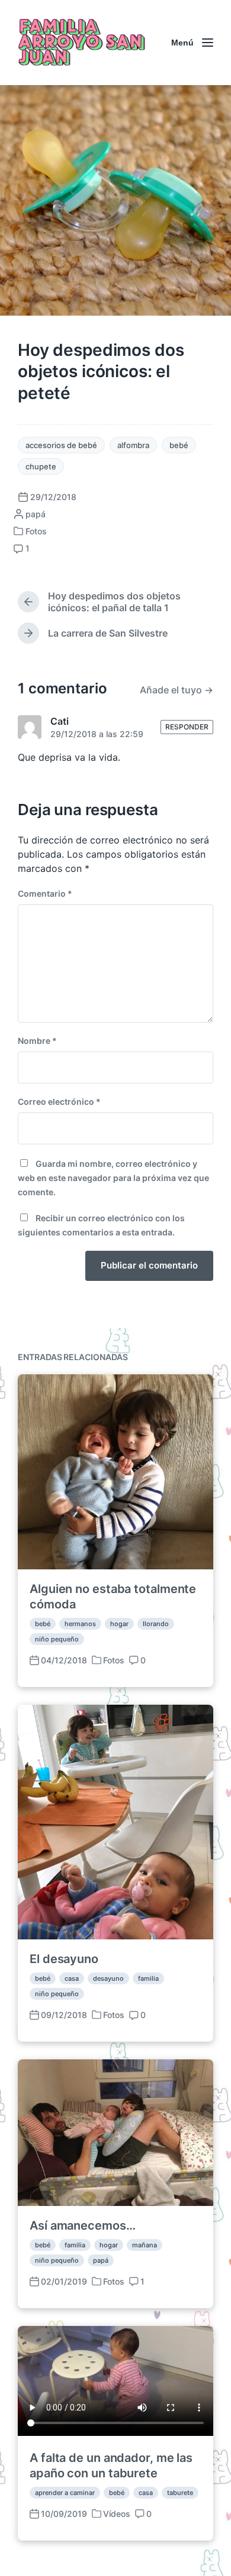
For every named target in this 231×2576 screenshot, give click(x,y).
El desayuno (64, 1959)
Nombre (37, 1041)
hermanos (80, 1624)
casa (72, 1978)
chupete (41, 466)
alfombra (133, 445)
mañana (145, 2245)
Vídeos (117, 2514)
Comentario (45, 893)
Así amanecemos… (83, 2225)
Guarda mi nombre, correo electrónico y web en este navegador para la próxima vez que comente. (113, 1178)
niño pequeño (57, 1639)
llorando (156, 1624)
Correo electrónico (59, 1102)
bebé (179, 445)
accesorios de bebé (61, 445)
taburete (180, 2493)
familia (148, 1978)
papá (101, 2260)
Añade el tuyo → (177, 690)
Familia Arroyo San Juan (80, 43)
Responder (187, 727)
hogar (119, 1624)
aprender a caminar (65, 2493)
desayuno (108, 1978)
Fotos (36, 531)
